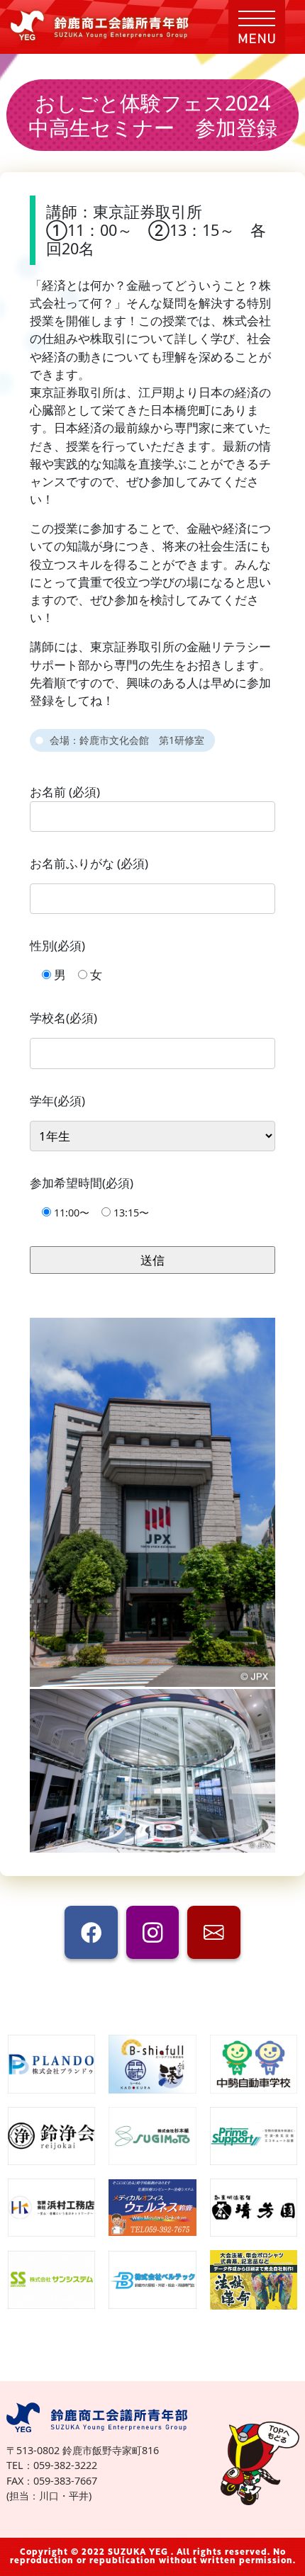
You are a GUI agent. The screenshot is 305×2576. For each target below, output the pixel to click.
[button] (257, 27)
